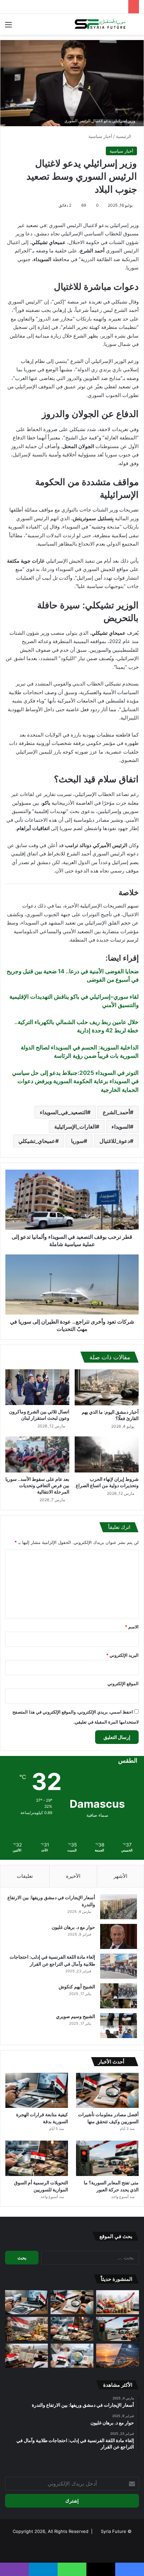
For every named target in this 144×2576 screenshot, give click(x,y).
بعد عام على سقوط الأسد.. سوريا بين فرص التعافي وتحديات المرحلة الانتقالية (37, 1485)
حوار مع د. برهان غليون (73, 1927)
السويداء (121, 1127)
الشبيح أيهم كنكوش (77, 1987)
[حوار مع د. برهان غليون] (119, 1936)
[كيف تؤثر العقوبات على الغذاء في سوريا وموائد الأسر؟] (26, 2329)
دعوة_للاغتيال (115, 1141)
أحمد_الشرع (116, 1112)
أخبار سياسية (100, 136)
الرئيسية (124, 136)
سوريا (77, 1141)
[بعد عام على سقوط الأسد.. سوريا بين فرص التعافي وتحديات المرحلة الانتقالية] (37, 1454)
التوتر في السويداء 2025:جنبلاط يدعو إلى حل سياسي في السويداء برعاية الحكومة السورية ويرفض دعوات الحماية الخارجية (75, 1081)
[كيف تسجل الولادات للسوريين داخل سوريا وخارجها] (72, 2356)
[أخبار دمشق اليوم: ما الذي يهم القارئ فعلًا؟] (107, 1387)
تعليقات (25, 1876)
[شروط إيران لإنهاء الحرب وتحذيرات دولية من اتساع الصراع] (107, 1454)
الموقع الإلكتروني (123, 1683)
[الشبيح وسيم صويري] (119, 2026)
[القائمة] (8, 27)
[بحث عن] (136, 27)
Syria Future (114, 2531)
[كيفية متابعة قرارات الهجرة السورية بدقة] (37, 2091)
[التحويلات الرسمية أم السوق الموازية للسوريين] (37, 2158)
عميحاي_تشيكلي (37, 1141)
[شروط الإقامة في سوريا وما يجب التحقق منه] (26, 2356)
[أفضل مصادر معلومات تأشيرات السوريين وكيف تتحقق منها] (107, 2091)
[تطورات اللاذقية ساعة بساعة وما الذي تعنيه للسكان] (118, 2356)
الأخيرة (73, 1876)
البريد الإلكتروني (122, 1655)
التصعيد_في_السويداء (63, 1112)
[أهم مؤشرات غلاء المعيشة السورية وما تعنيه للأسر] (118, 2302)
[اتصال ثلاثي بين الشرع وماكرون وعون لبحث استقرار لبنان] (37, 1387)
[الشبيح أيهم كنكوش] (119, 1996)
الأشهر (120, 1876)
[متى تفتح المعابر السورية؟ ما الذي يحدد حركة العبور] (107, 2158)
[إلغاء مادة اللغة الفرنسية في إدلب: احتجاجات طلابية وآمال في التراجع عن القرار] (119, 1966)
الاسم (132, 1627)
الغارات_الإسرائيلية (75, 1127)
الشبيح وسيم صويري (76, 2016)
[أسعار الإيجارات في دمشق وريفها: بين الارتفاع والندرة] (119, 1907)
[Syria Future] (100, 24)
